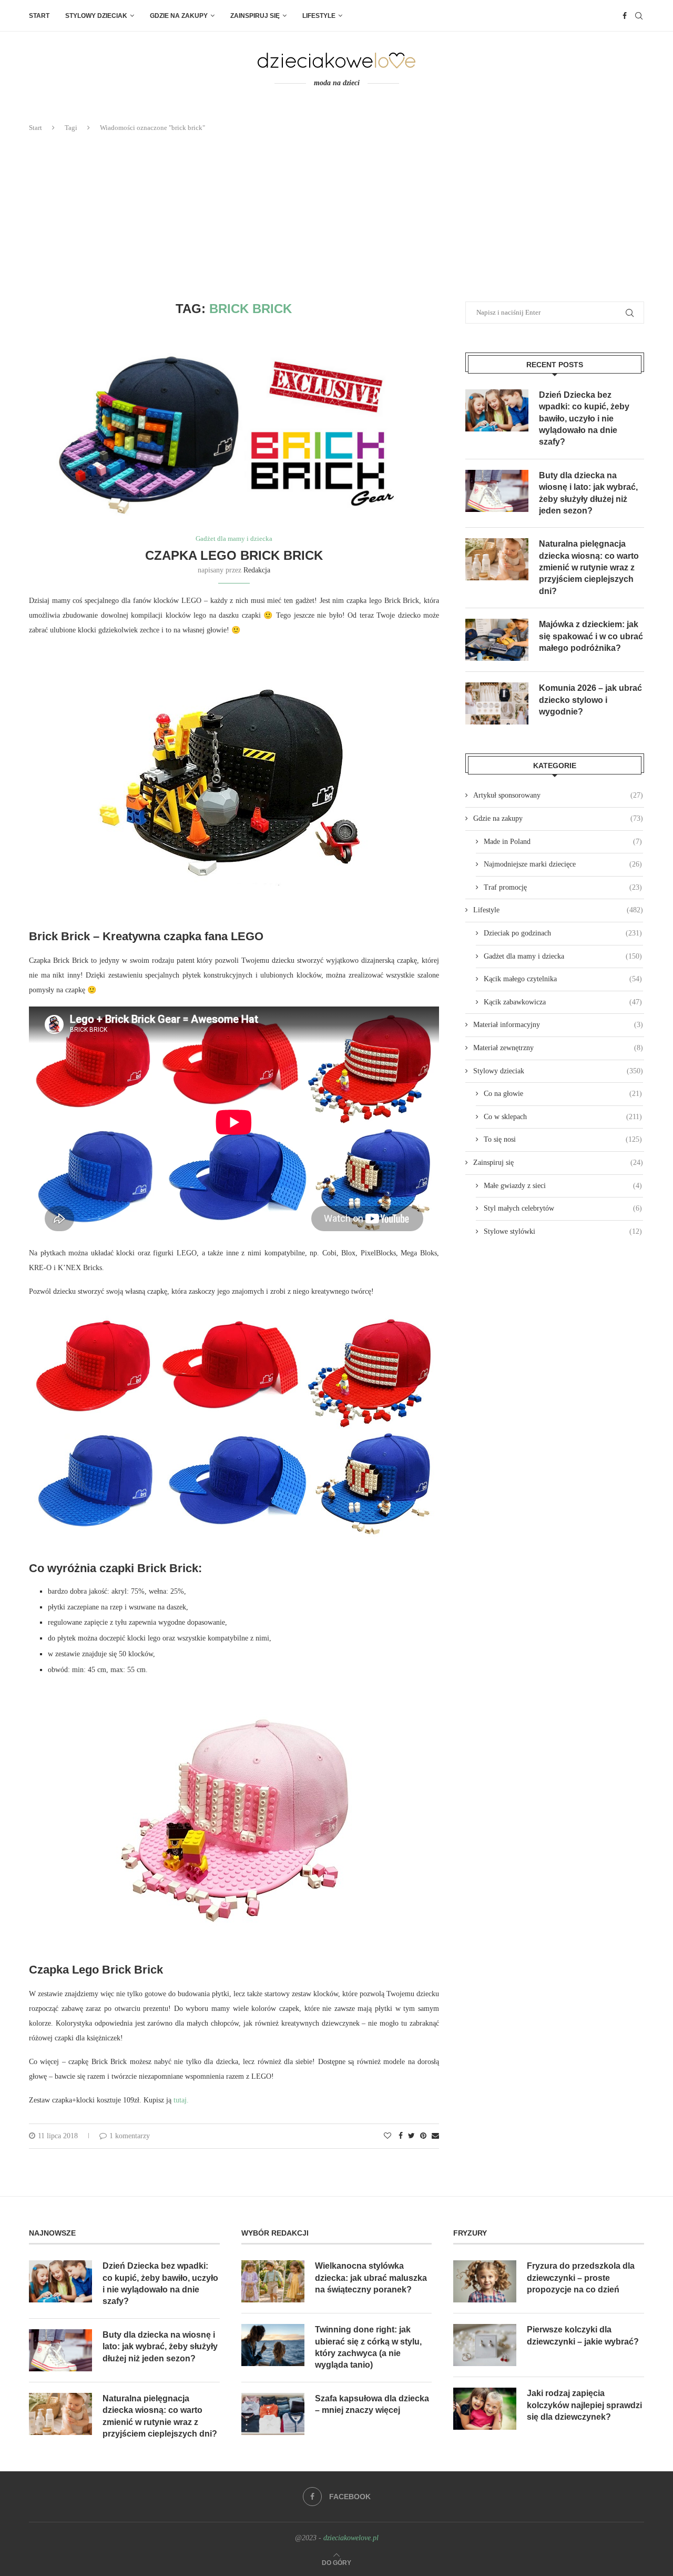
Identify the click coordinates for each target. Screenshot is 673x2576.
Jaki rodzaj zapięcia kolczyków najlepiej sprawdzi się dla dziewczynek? (584, 2405)
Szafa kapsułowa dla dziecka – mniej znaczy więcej (372, 2404)
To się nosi (563, 1139)
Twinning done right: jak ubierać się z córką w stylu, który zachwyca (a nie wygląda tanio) (368, 2347)
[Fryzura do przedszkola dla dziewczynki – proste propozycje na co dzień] (485, 2281)
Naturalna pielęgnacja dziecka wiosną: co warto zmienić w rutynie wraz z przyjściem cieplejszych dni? (589, 567)
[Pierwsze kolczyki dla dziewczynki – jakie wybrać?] (485, 2345)
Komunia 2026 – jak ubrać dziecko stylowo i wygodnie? (590, 700)
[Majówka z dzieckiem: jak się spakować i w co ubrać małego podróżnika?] (497, 640)
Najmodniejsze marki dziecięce (563, 864)
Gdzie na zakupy (179, 16)
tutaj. (180, 2100)
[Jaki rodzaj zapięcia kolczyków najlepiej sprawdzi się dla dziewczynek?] (485, 2409)
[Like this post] (388, 2136)
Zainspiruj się (255, 16)
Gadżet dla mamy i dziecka (234, 539)
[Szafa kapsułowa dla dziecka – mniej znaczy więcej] (273, 2414)
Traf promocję (563, 887)
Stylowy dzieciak (96, 16)
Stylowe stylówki (563, 1231)
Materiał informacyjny (558, 1025)
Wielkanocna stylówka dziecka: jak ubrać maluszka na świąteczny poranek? (371, 2278)
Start (39, 16)
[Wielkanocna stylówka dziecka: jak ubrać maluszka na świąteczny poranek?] (273, 2281)
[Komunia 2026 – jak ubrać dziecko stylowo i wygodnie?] (497, 703)
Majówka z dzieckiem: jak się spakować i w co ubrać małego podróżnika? (591, 636)
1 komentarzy (130, 2136)
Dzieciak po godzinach (563, 933)
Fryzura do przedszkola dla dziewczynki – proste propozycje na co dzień (581, 2278)
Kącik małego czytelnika (563, 979)
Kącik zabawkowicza (563, 1002)
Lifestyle (319, 16)
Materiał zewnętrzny (558, 1048)
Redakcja (257, 570)
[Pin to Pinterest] (423, 2136)
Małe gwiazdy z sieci (563, 1186)
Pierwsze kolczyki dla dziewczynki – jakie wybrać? (583, 2335)
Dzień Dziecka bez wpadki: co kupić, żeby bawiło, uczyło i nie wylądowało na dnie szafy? (584, 419)
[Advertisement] (336, 217)
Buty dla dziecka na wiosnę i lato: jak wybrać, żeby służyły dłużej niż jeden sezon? (588, 493)
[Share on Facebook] (401, 2136)
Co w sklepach (563, 1117)
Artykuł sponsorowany (558, 795)
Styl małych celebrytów (563, 1208)
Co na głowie (563, 1094)
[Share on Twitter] (411, 2136)
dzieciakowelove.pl (351, 2538)
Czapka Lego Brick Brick (234, 555)
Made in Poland (563, 842)
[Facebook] (625, 16)
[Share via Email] (435, 2136)
